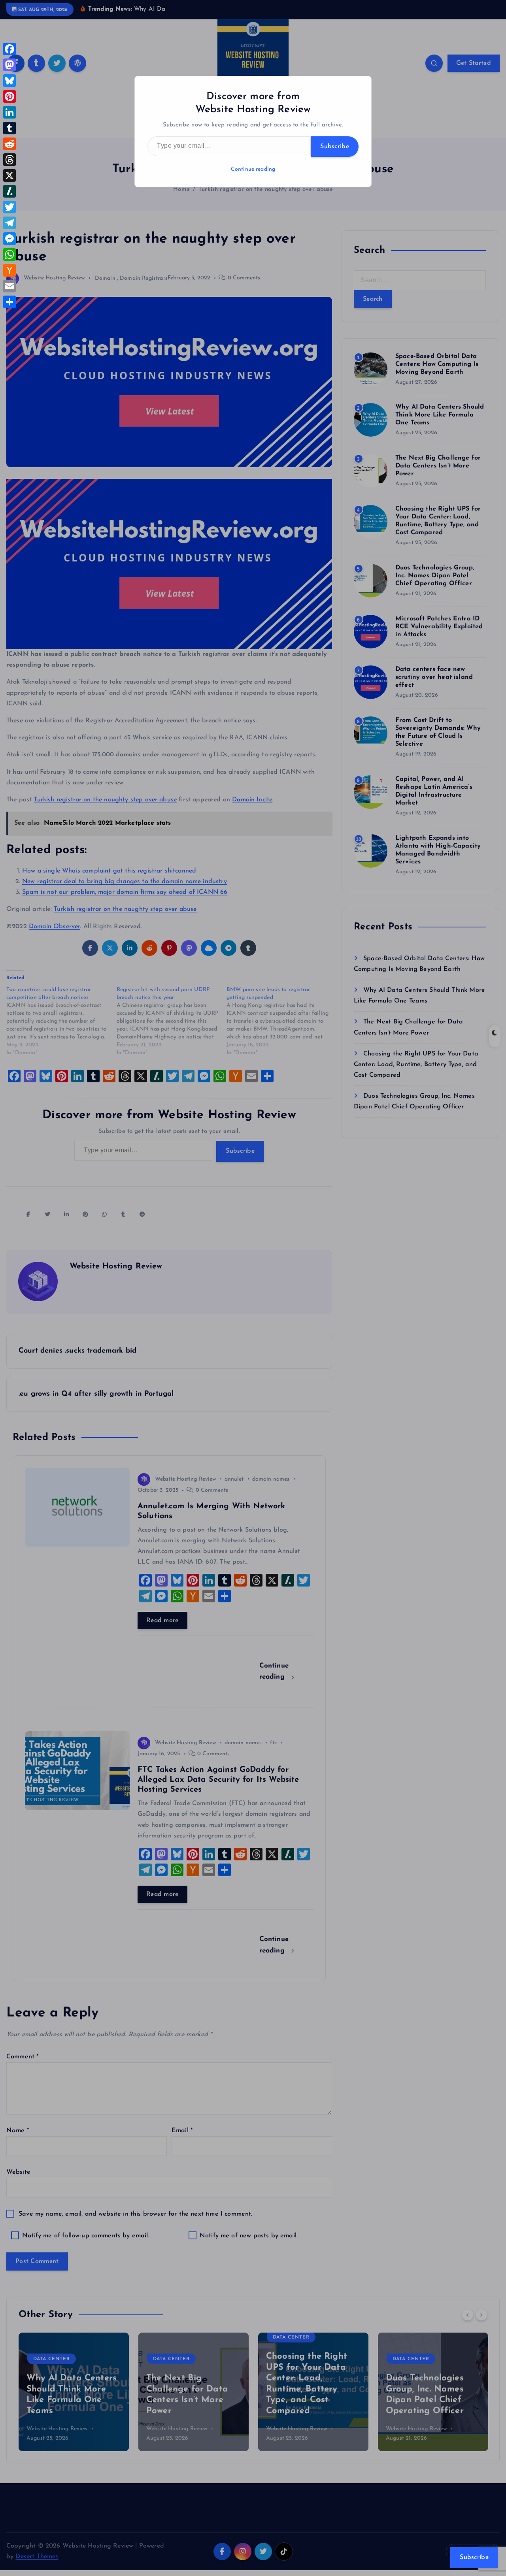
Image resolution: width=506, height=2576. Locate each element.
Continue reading (253, 169)
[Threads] (9, 160)
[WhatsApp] (9, 254)
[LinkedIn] (9, 112)
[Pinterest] (9, 96)
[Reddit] (9, 144)
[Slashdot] (9, 191)
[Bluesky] (9, 81)
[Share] (9, 302)
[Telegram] (9, 223)
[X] (9, 175)
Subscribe (335, 147)
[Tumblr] (9, 128)
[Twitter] (9, 207)
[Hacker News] (9, 270)
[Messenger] (9, 239)
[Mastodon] (9, 65)
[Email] (9, 286)
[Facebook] (9, 49)
